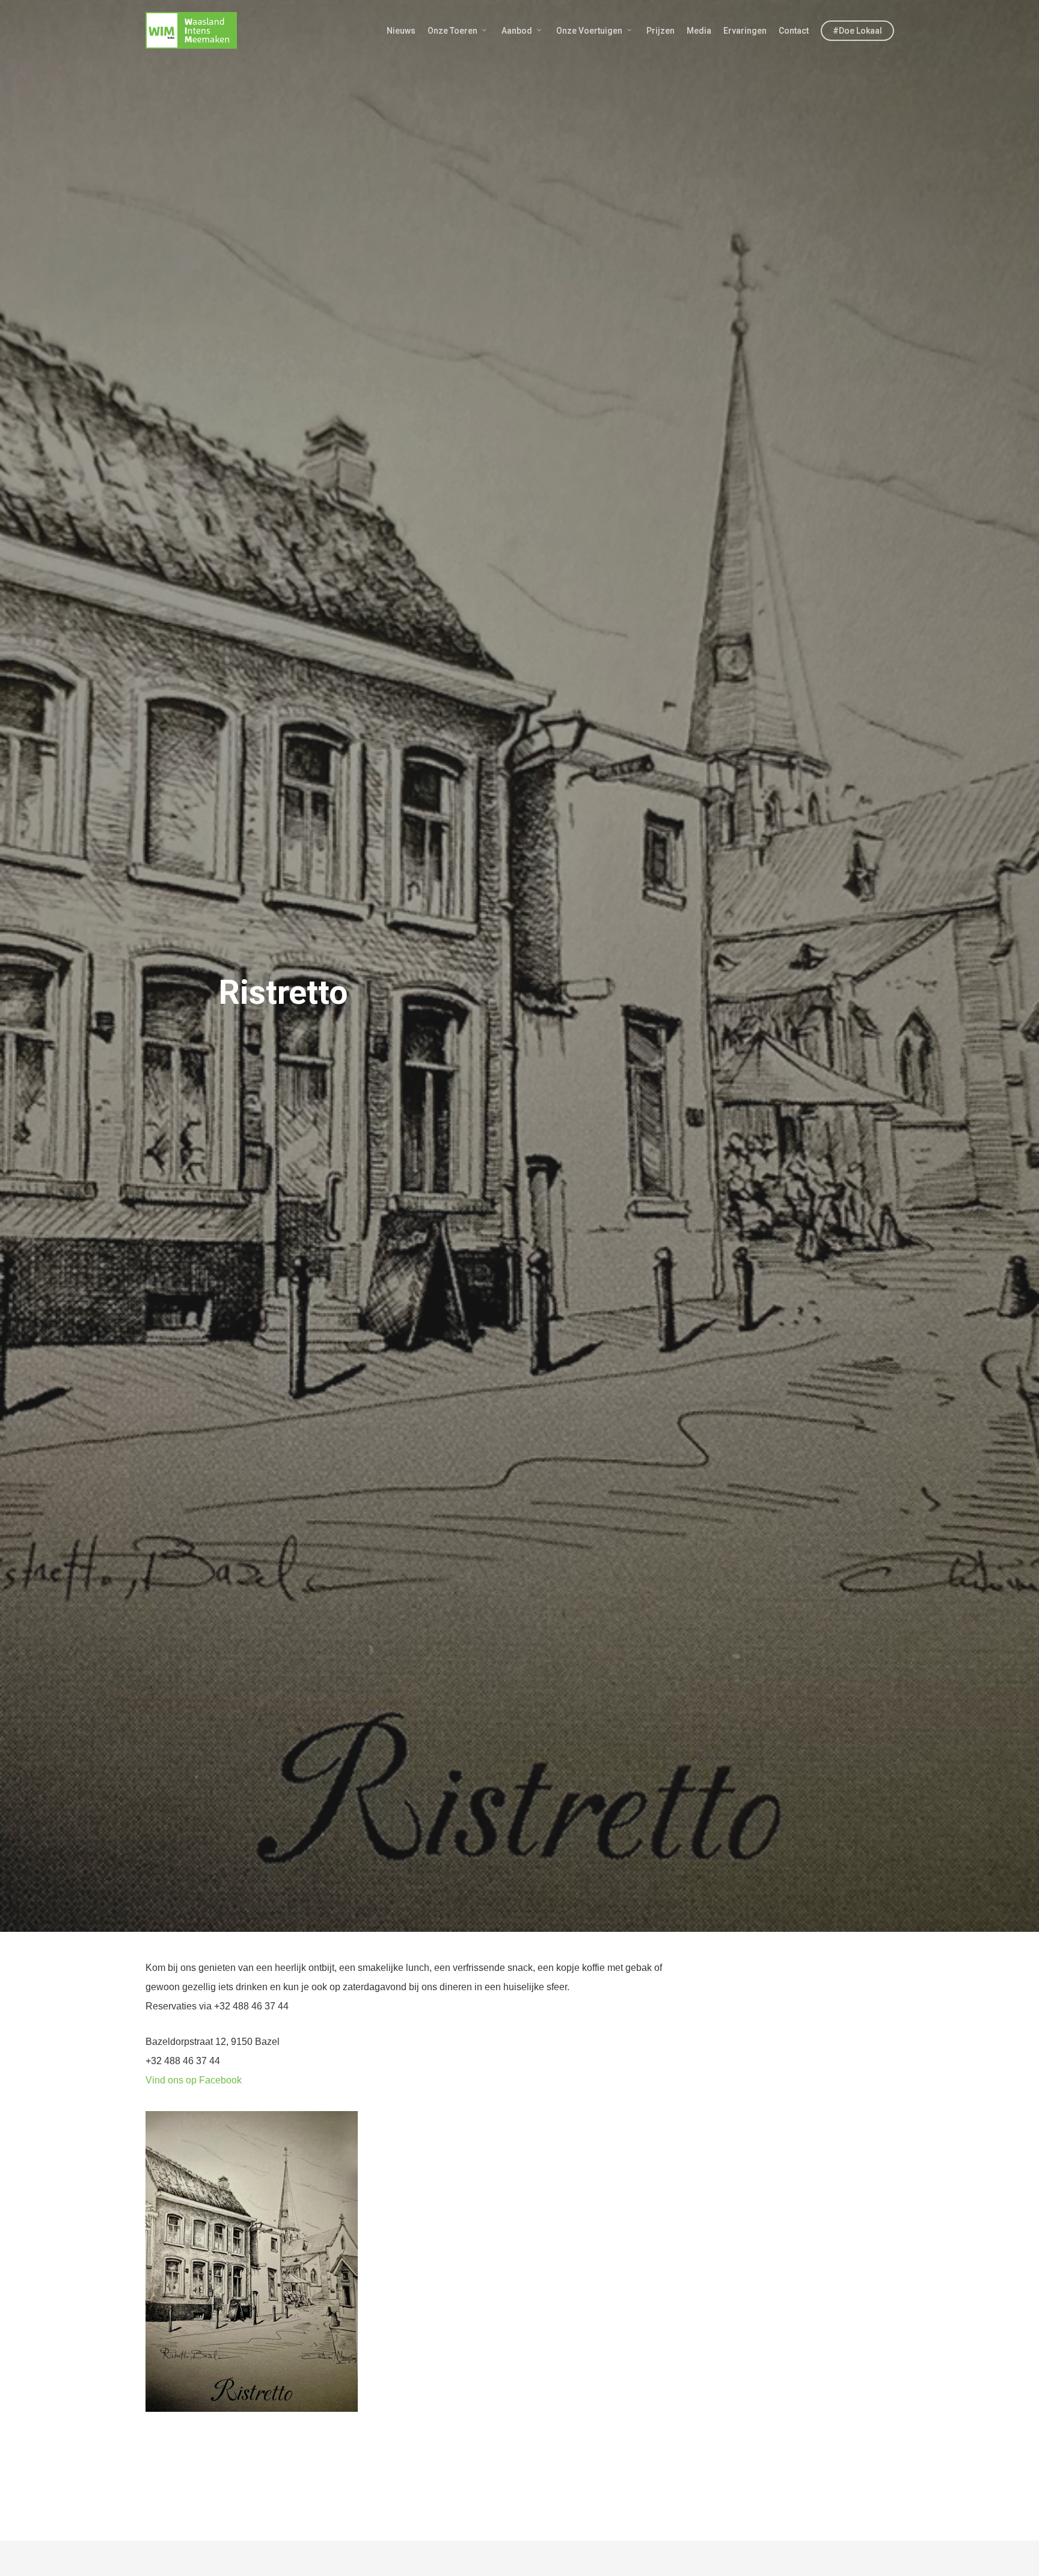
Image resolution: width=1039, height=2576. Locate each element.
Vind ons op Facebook (194, 2080)
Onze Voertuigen (589, 31)
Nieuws (401, 31)
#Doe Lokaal (857, 31)
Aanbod (517, 31)
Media (699, 31)
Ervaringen (745, 31)
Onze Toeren (452, 31)
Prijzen (660, 31)
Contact (794, 31)
